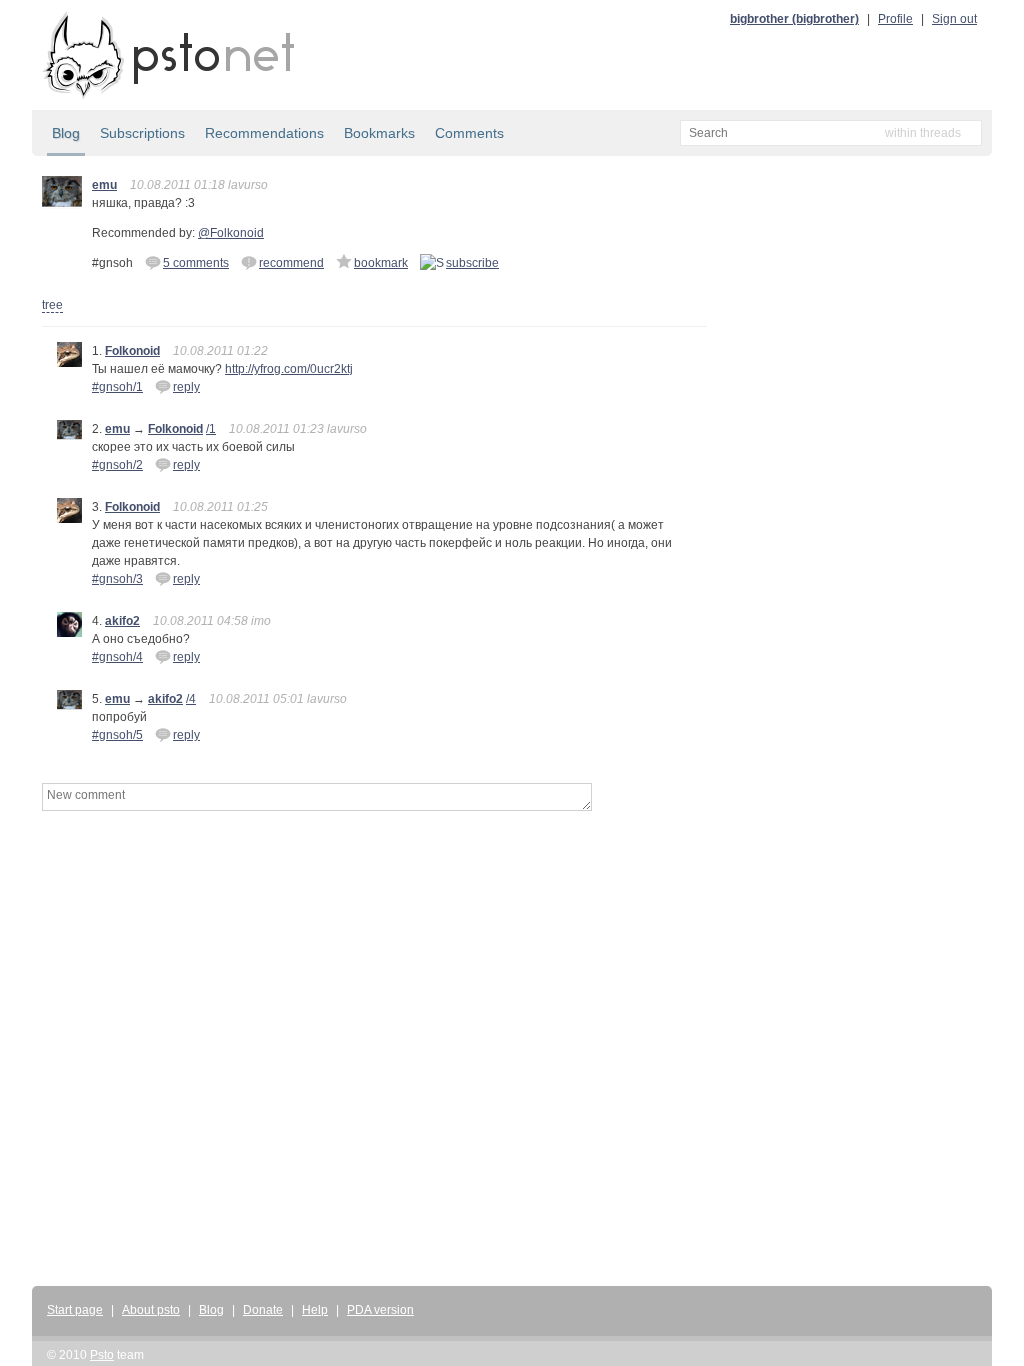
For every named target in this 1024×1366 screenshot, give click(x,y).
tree (52, 305)
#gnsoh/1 (117, 387)
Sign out (954, 19)
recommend (291, 263)
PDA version (380, 1310)
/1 (211, 429)
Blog (66, 133)
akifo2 (122, 621)
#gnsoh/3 (117, 579)
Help (315, 1310)
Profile (895, 19)
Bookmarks (379, 133)
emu (104, 185)
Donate (263, 1310)
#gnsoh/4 (117, 657)
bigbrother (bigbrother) (794, 19)
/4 (191, 699)
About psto (151, 1310)
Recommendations (264, 133)
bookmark (381, 263)
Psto (102, 1355)
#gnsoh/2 (117, 465)
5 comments (196, 263)
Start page (75, 1310)
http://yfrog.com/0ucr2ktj (289, 369)
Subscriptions (142, 133)
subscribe (472, 263)
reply (186, 387)
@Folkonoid (231, 233)
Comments (469, 133)
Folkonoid (132, 351)
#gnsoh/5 (117, 735)
